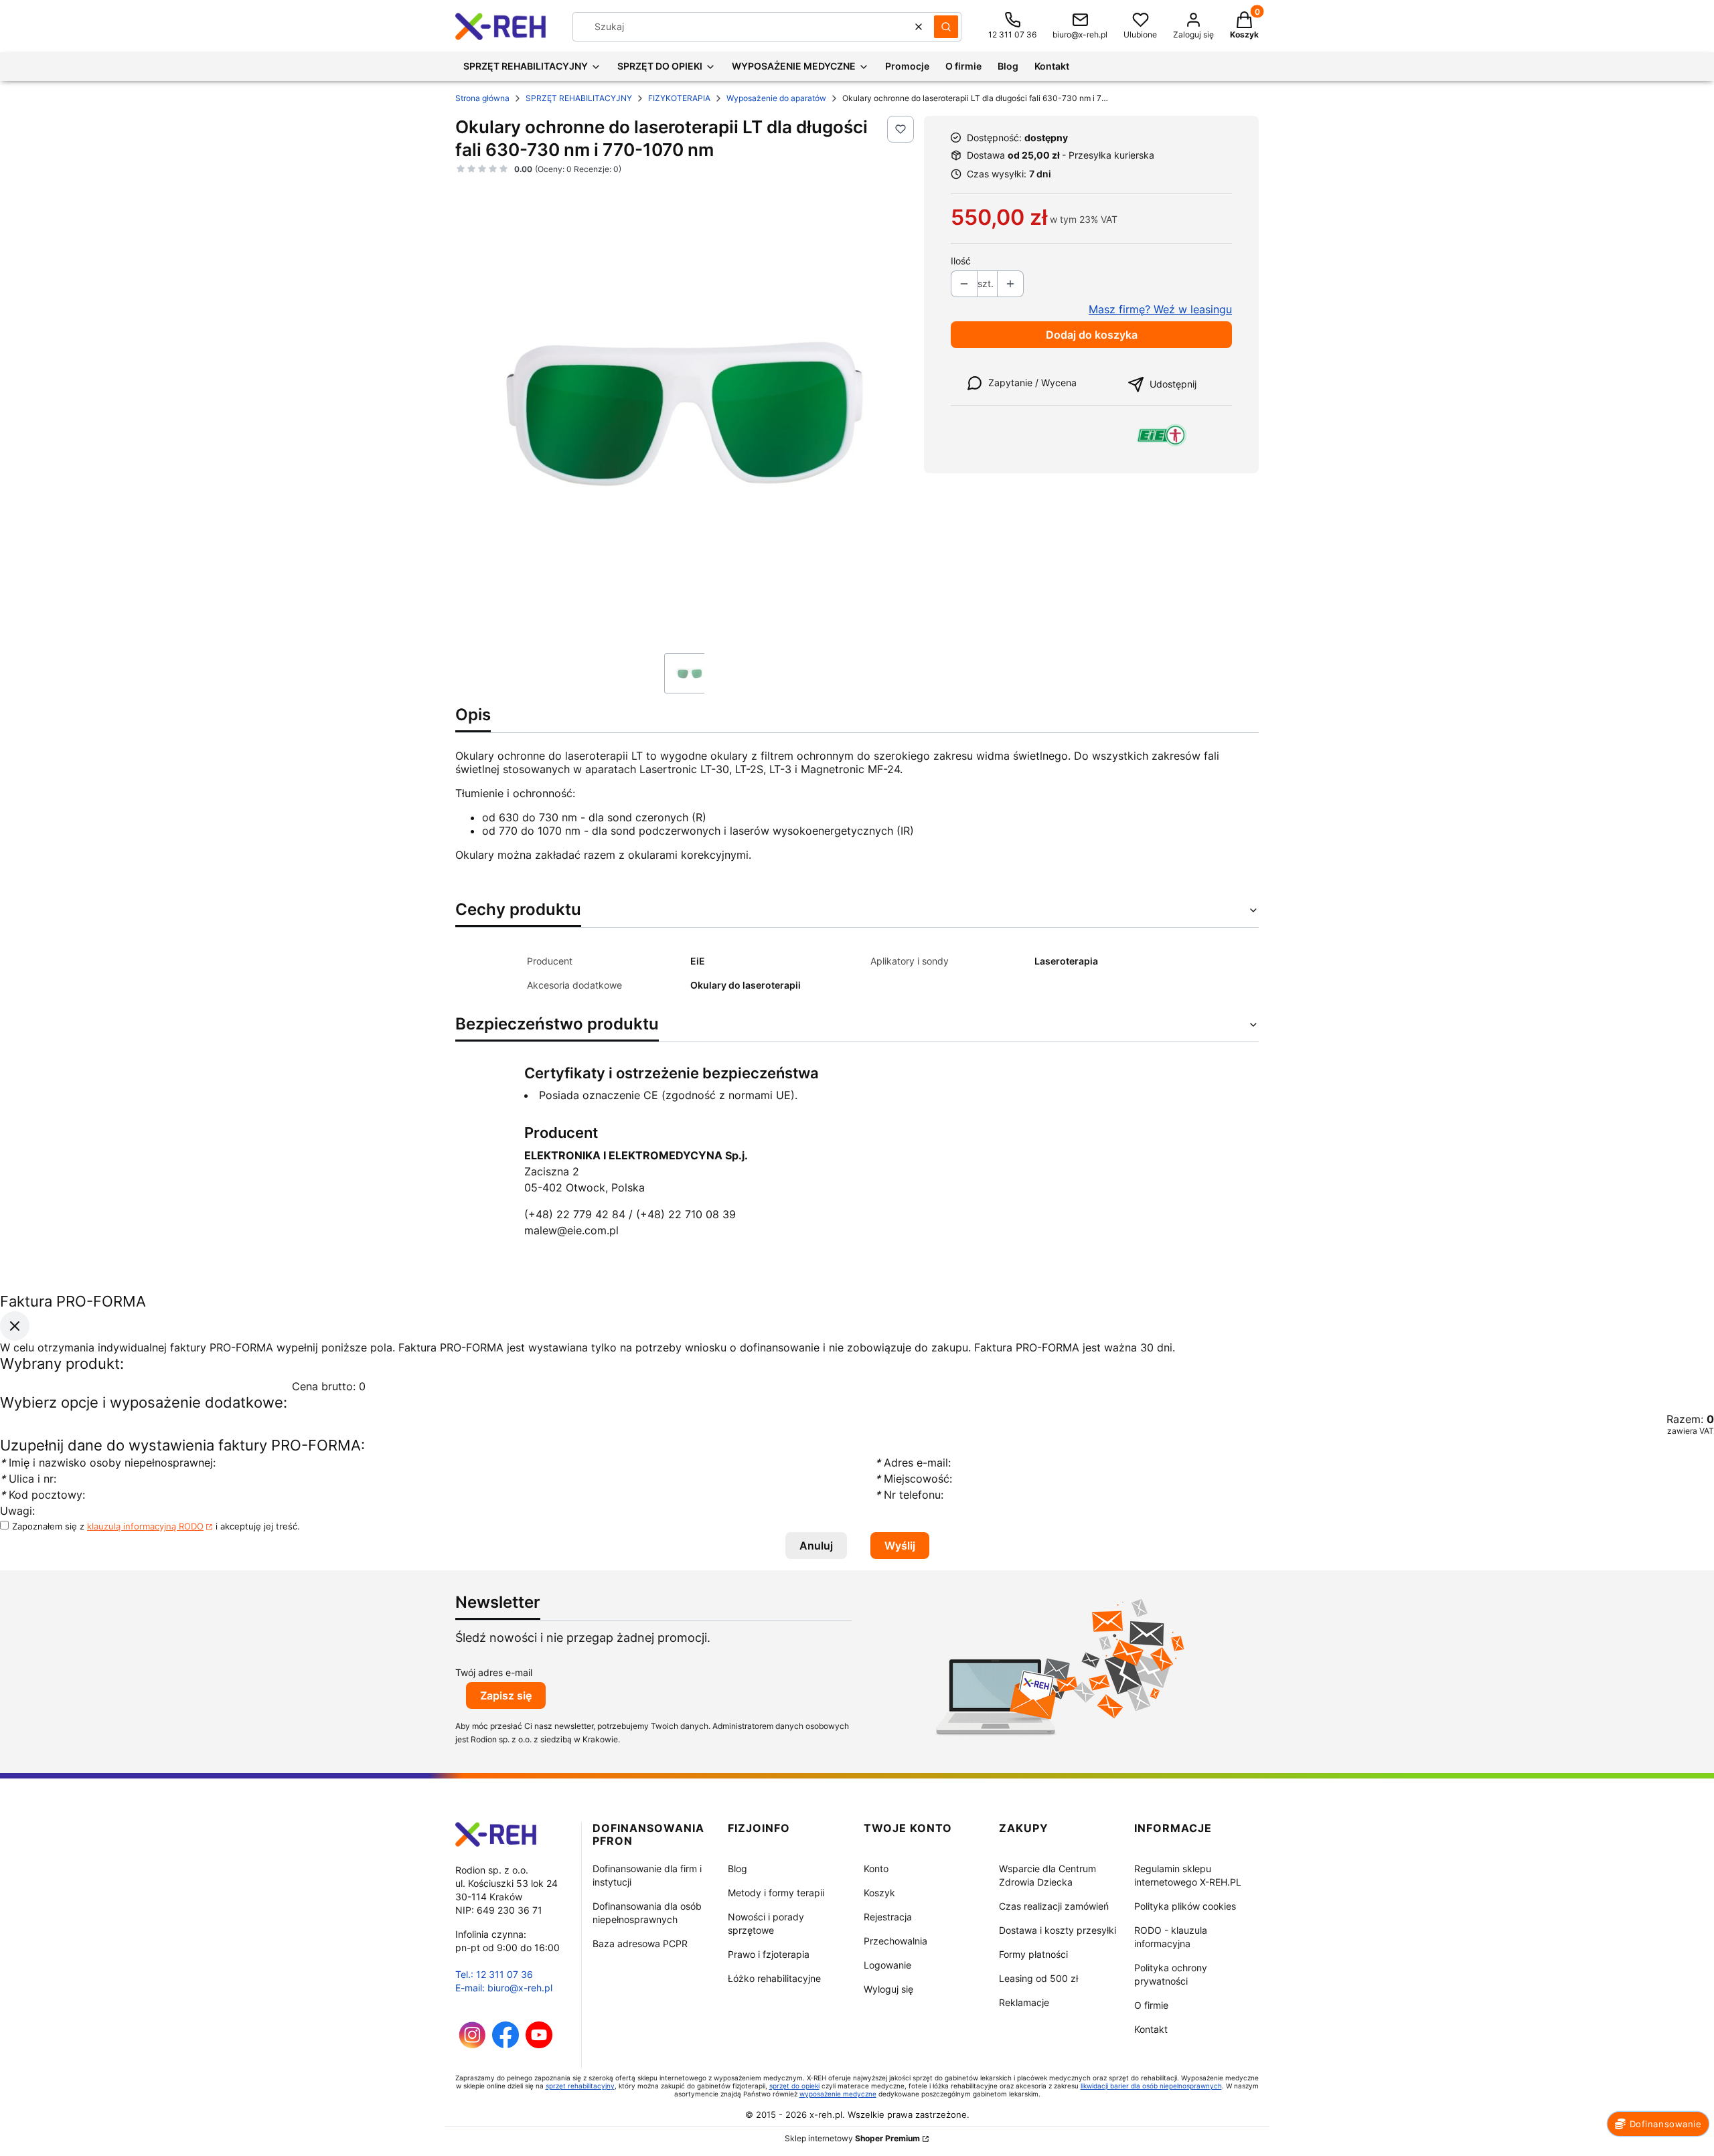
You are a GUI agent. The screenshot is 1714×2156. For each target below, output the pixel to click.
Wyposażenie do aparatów (776, 98)
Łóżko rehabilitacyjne (774, 1978)
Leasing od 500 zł (1038, 1978)
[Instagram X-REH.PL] (472, 2045)
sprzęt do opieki (794, 2086)
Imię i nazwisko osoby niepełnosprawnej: (109, 1463)
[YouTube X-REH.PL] (539, 2045)
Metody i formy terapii (776, 1893)
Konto (876, 1869)
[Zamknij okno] (15, 1326)
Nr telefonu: (911, 1495)
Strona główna (482, 98)
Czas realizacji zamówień (1054, 1906)
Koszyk (879, 1893)
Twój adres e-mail (494, 1672)
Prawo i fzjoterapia (769, 1954)
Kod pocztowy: (43, 1495)
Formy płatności (1033, 1954)
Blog (737, 1869)
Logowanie (887, 1965)
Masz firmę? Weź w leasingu (1160, 309)
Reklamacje (1024, 2002)
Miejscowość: (914, 1479)
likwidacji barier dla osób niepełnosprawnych (1151, 2086)
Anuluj (816, 1546)
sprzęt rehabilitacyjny (580, 2086)
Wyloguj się (888, 1989)
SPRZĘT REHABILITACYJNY (579, 98)
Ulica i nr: (28, 1479)
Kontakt (1151, 2029)
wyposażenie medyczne (838, 2094)
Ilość (961, 261)
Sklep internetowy (852, 2138)
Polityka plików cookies (1185, 1906)
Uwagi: (17, 1511)
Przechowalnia (895, 1941)
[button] (946, 27)
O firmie (1151, 2005)
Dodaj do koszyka (1092, 335)
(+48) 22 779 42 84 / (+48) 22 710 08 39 (630, 1214)
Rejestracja (888, 1917)
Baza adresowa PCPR (640, 1943)
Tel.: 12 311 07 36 (494, 1974)
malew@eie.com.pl (571, 1230)
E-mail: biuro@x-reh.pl (504, 1988)
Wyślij (900, 1546)
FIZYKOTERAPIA (679, 98)
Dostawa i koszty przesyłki (1058, 1930)
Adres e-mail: (913, 1463)
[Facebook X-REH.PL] (505, 2045)
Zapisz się (506, 1695)
